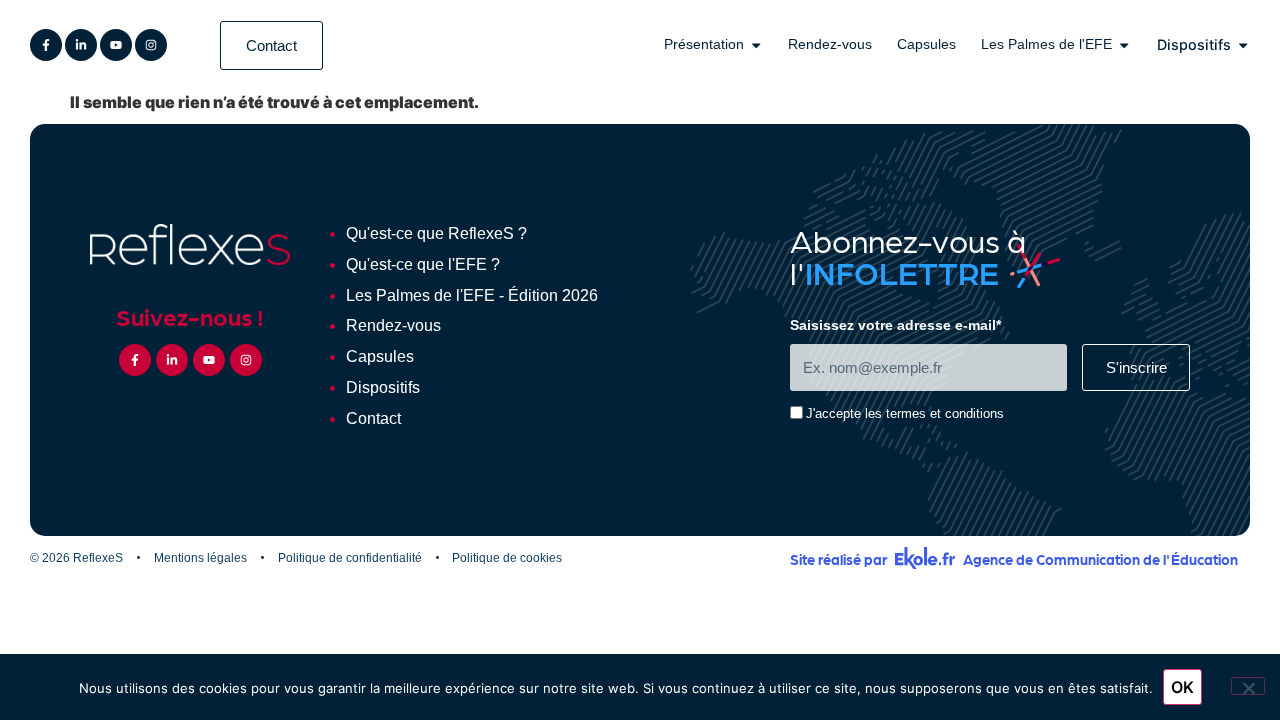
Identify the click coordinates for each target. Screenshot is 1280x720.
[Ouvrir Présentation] (756, 45)
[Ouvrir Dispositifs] (1243, 45)
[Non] (1248, 686)
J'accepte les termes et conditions (905, 414)
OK (1182, 687)
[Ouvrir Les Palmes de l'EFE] (1124, 45)
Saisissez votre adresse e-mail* (895, 325)
